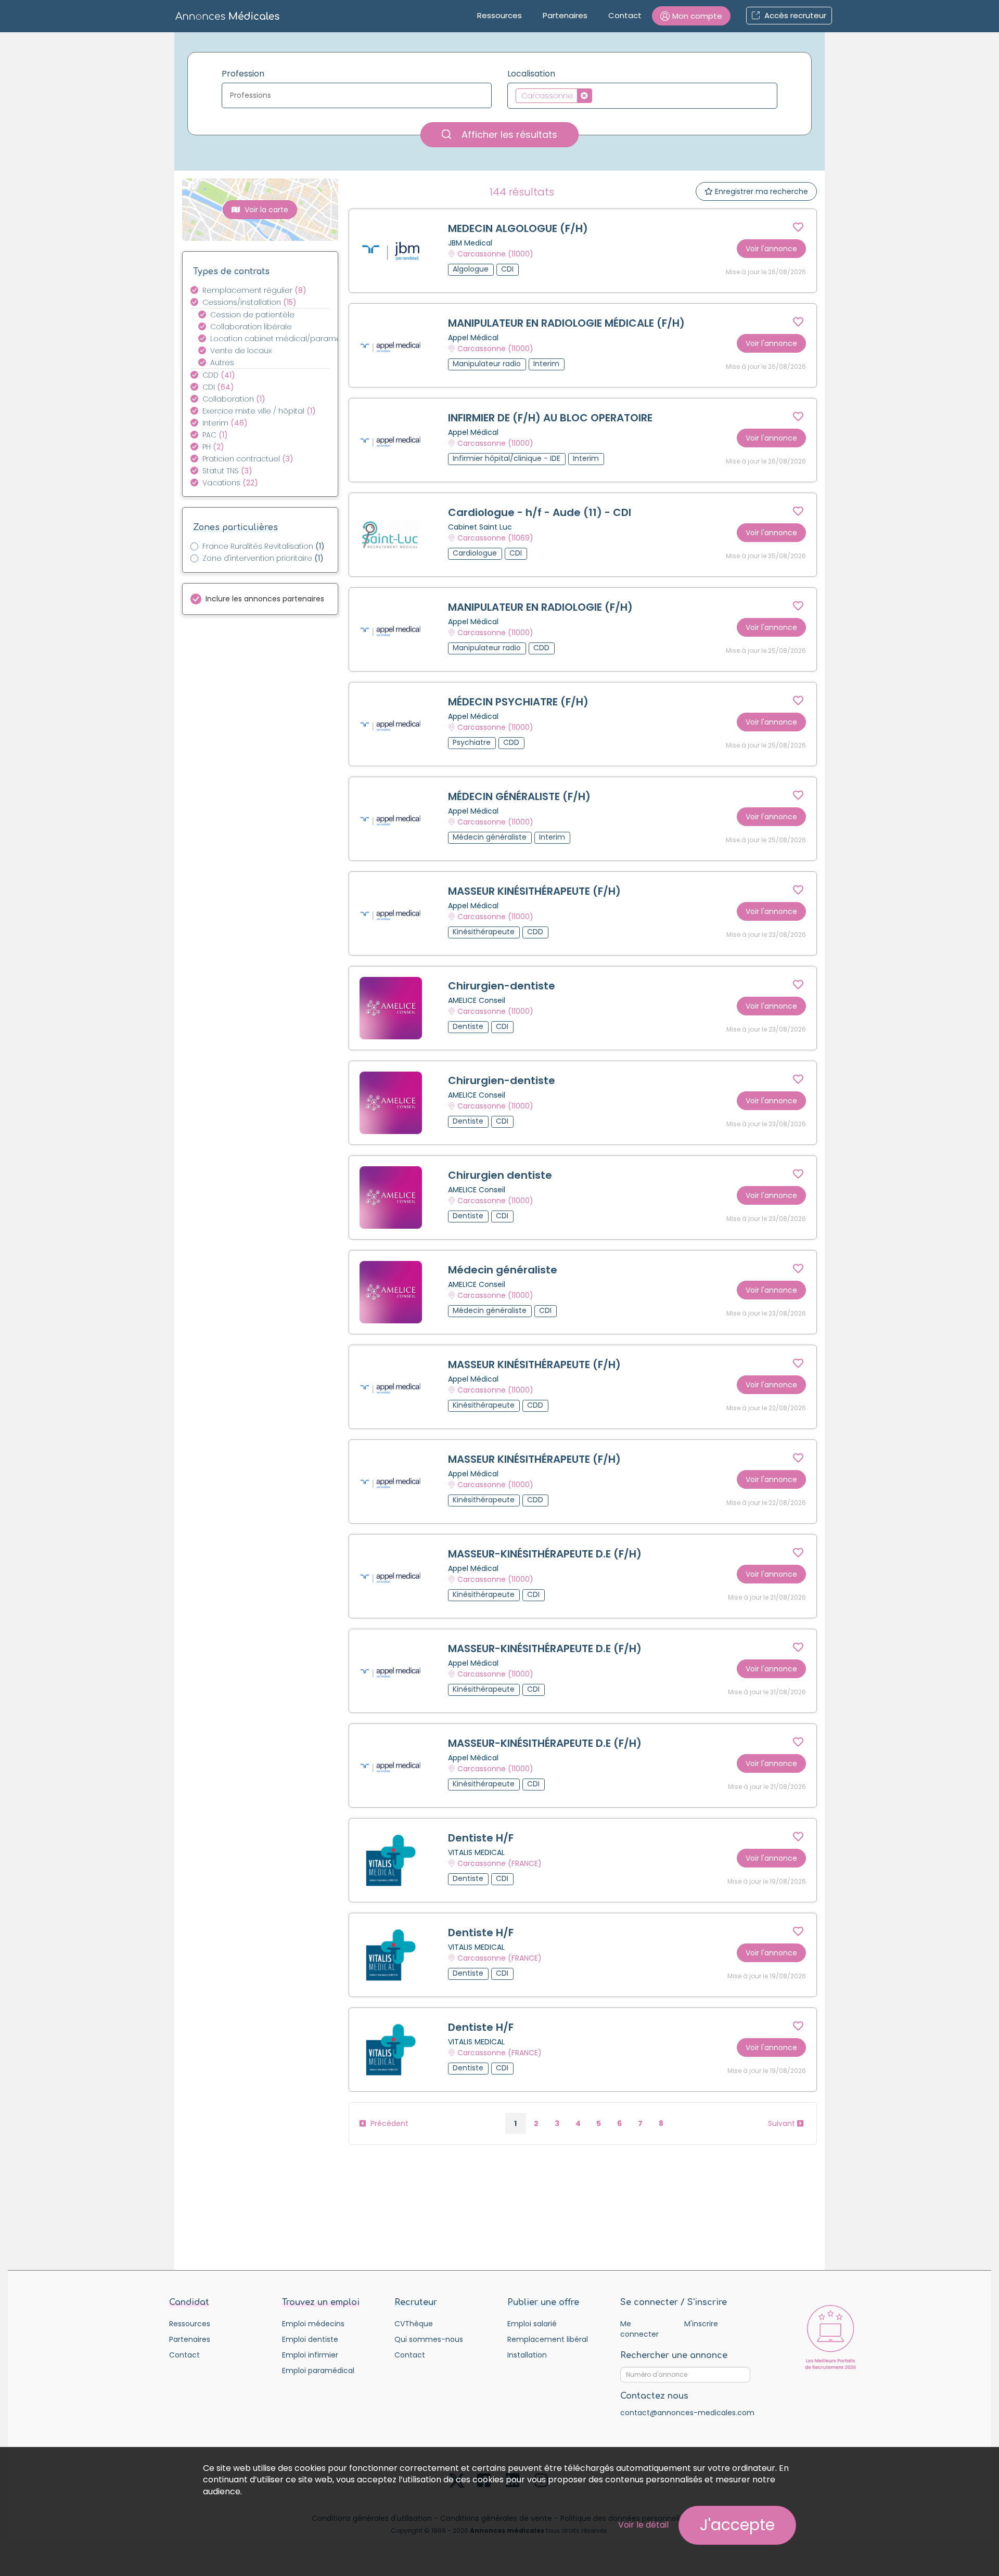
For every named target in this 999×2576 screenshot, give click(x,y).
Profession (243, 74)
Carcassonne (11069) (495, 538)
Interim (225, 423)
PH (213, 447)
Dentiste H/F (481, 1838)
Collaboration (234, 399)
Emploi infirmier (310, 2355)
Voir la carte (265, 210)
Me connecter (639, 2329)
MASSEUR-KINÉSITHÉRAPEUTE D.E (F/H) (545, 1554)
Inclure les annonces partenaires (265, 599)
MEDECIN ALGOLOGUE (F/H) (518, 228)
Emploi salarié (532, 2324)
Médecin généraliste (503, 1270)
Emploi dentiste (310, 2339)
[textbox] (359, 95)
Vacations (230, 483)
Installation (527, 2355)
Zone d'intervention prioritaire (263, 558)
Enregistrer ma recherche (760, 191)
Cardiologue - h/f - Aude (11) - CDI (540, 512)
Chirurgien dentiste (500, 1175)
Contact (625, 15)
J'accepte (737, 2525)
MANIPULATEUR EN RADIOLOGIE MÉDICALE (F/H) (566, 323)
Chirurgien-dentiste (502, 986)
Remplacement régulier (254, 290)
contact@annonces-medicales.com (687, 2413)
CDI (218, 387)
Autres (222, 363)
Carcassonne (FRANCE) (499, 1863)
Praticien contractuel (248, 459)
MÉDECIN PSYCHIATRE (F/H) (518, 702)
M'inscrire (701, 2324)
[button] (691, 16)
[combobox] (357, 95)
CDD (219, 375)
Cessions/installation (249, 302)
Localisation (531, 74)
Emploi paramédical (318, 2371)
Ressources (499, 15)
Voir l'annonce (771, 249)
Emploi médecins (313, 2324)
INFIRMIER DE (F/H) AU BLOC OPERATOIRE (550, 418)
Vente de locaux (241, 351)
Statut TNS (227, 471)
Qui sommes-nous (429, 2339)
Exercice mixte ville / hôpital (259, 411)
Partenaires (565, 15)
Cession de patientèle (252, 315)
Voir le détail (643, 2525)
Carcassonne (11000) (495, 254)
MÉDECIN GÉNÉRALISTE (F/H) (519, 796)
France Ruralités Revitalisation (264, 546)
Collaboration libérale (251, 327)
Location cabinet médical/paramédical (276, 339)
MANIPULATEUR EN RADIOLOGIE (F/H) (540, 607)
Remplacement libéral (548, 2339)
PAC (215, 435)
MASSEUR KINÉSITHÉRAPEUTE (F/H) (534, 891)
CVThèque (414, 2324)
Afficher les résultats (508, 134)
